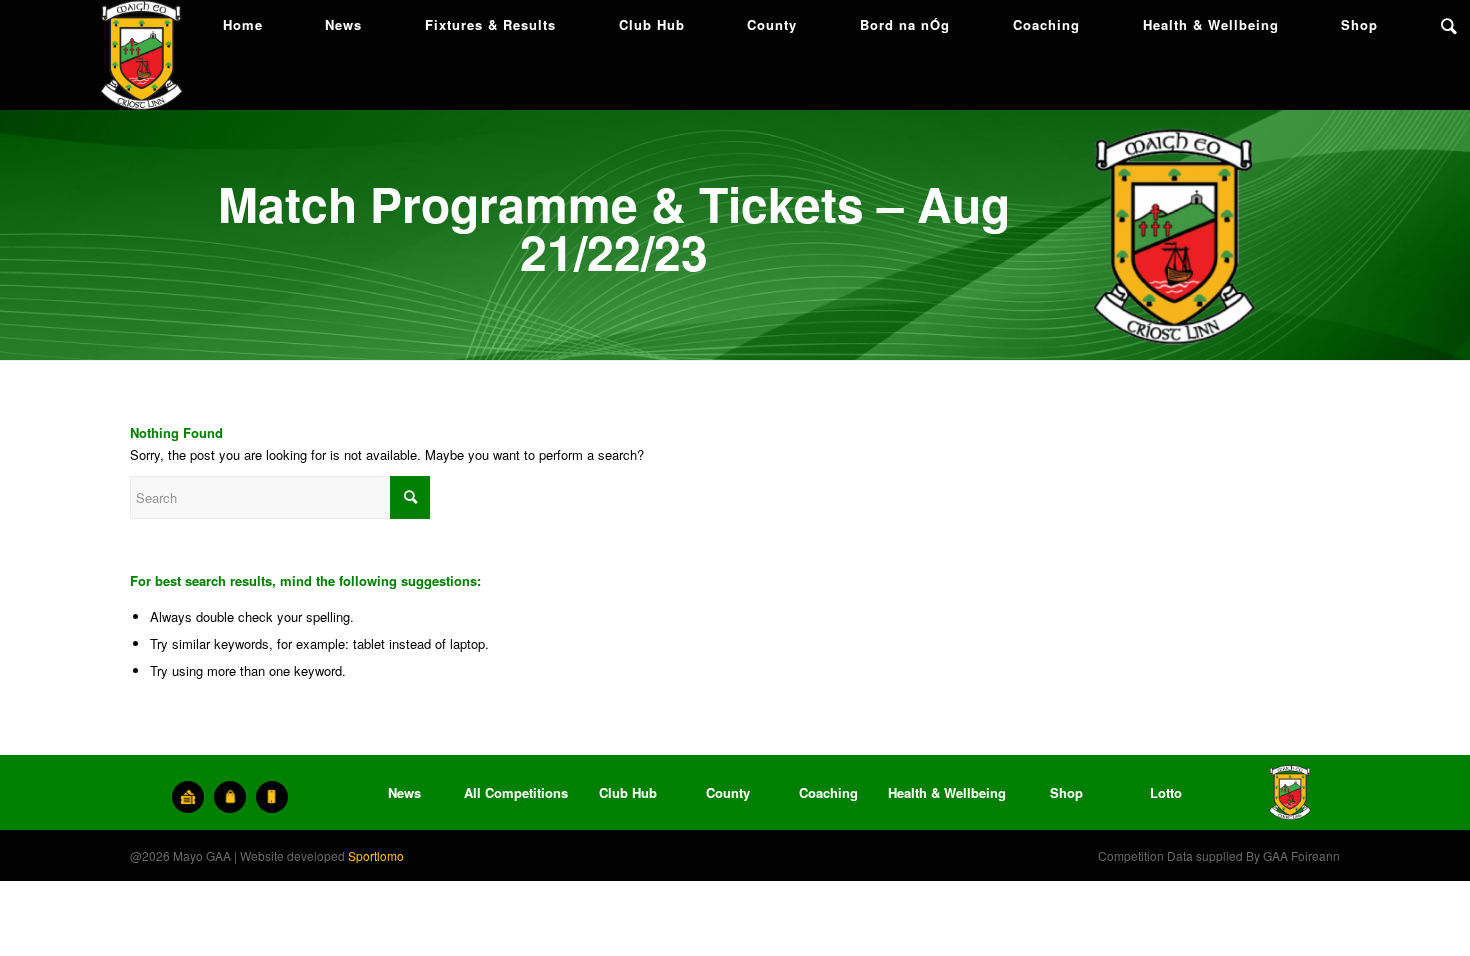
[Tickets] (188, 797)
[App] (272, 797)
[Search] (1449, 25)
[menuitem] (243, 25)
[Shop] (230, 797)
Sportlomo (376, 855)
